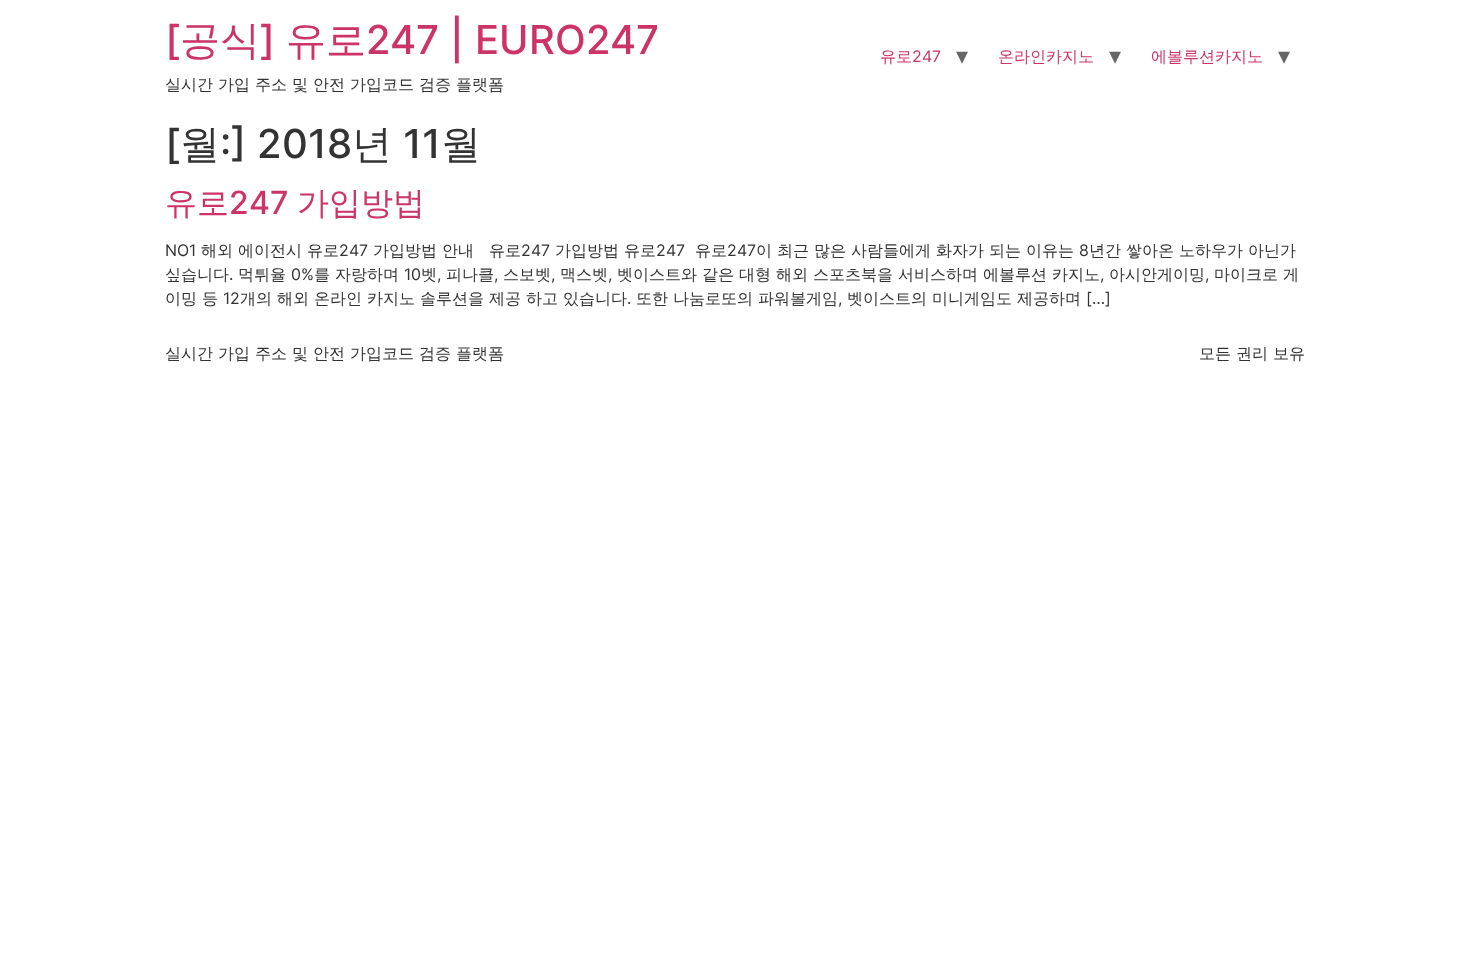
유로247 (910, 56)
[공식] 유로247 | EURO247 (412, 39)
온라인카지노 (1046, 56)
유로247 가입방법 (295, 202)
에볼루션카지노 (1207, 56)
